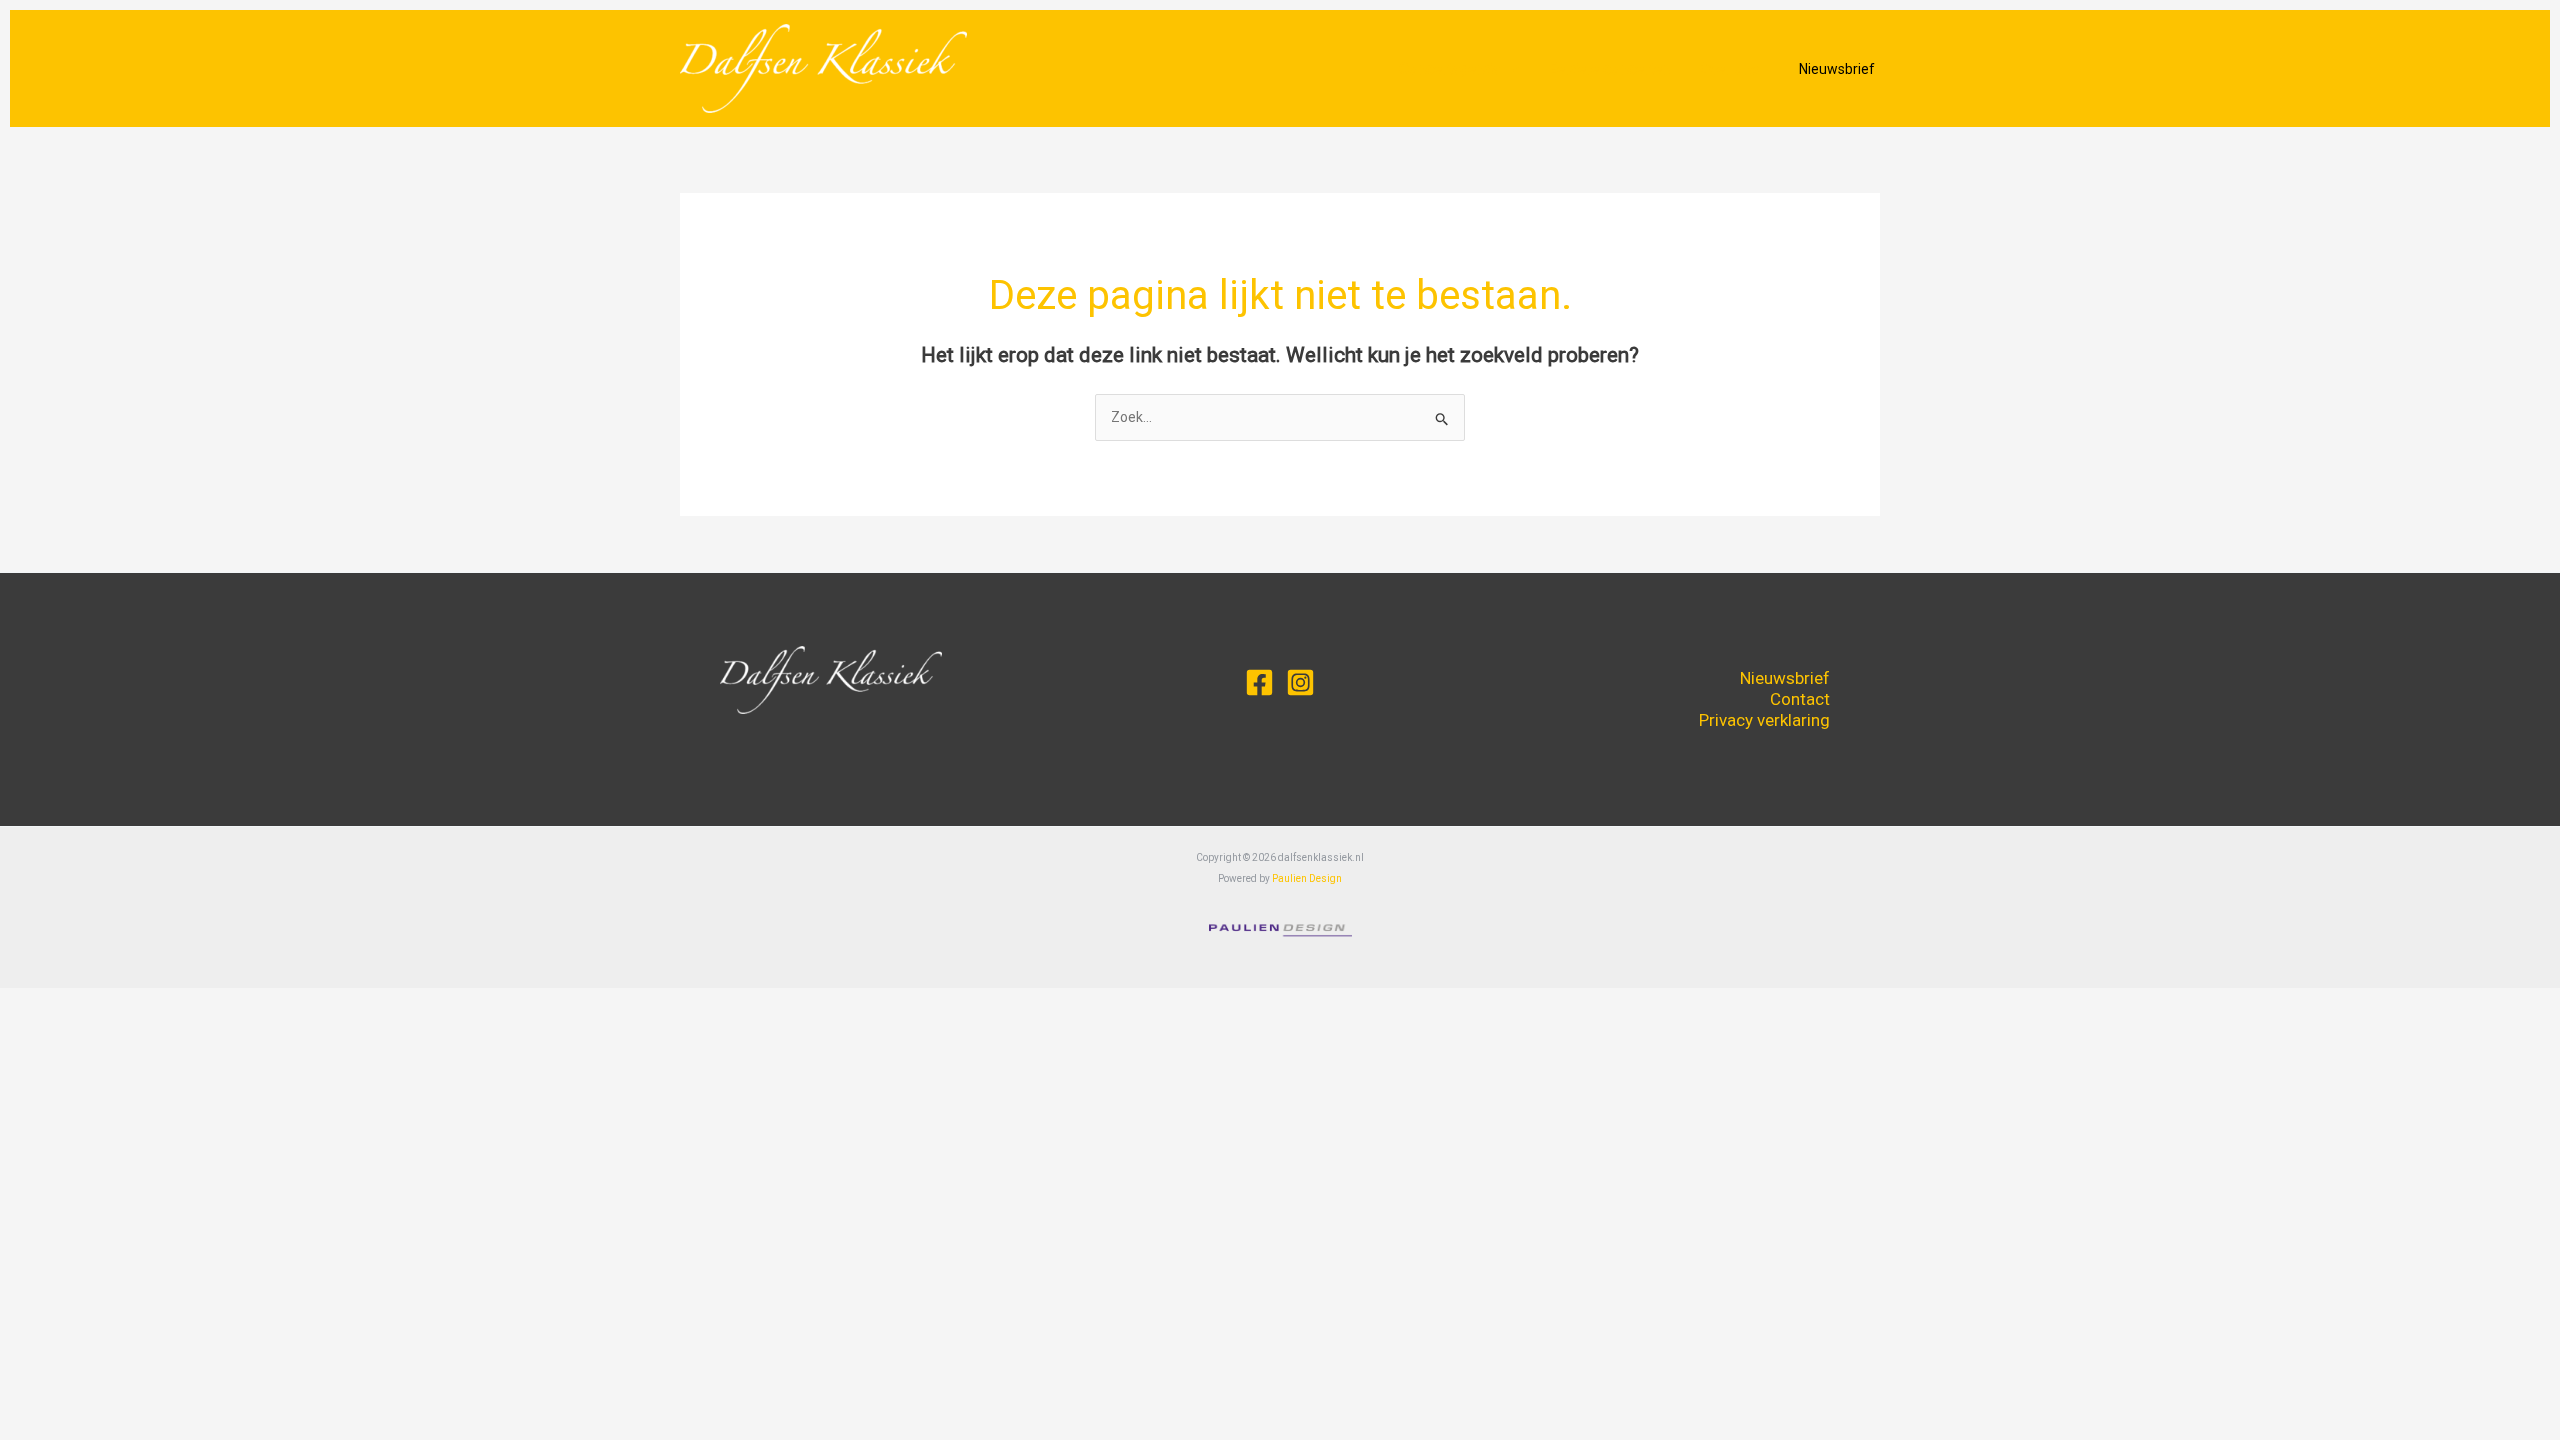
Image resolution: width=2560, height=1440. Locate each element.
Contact (1800, 699)
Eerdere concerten (1609, 69)
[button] (1509, 69)
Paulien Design (1307, 878)
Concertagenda (1449, 69)
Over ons (1729, 69)
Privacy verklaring (1764, 720)
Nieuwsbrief (1785, 678)
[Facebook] (1259, 682)
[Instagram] (1300, 682)
